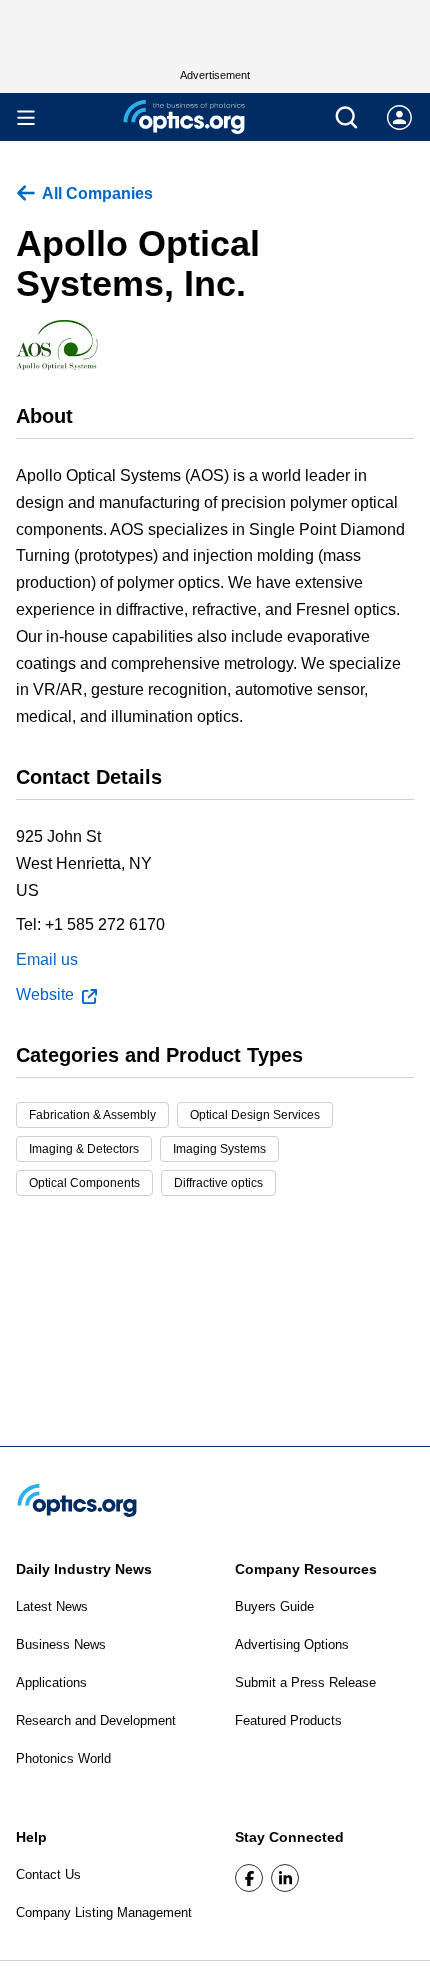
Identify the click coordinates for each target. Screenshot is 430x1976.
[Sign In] (399, 117)
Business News (61, 1644)
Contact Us (48, 1874)
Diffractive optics (218, 1183)
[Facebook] (249, 1878)
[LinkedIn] (285, 1878)
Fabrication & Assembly (92, 1115)
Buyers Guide (274, 1606)
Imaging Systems (219, 1149)
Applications (51, 1682)
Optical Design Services (255, 1115)
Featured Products (288, 1720)
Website (45, 994)
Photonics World (63, 1758)
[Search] (346, 117)
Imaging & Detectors (84, 1149)
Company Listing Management (104, 1912)
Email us (47, 959)
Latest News (52, 1606)
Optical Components (84, 1183)
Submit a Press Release (305, 1682)
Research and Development (96, 1720)
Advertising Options (292, 1644)
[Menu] (26, 117)
